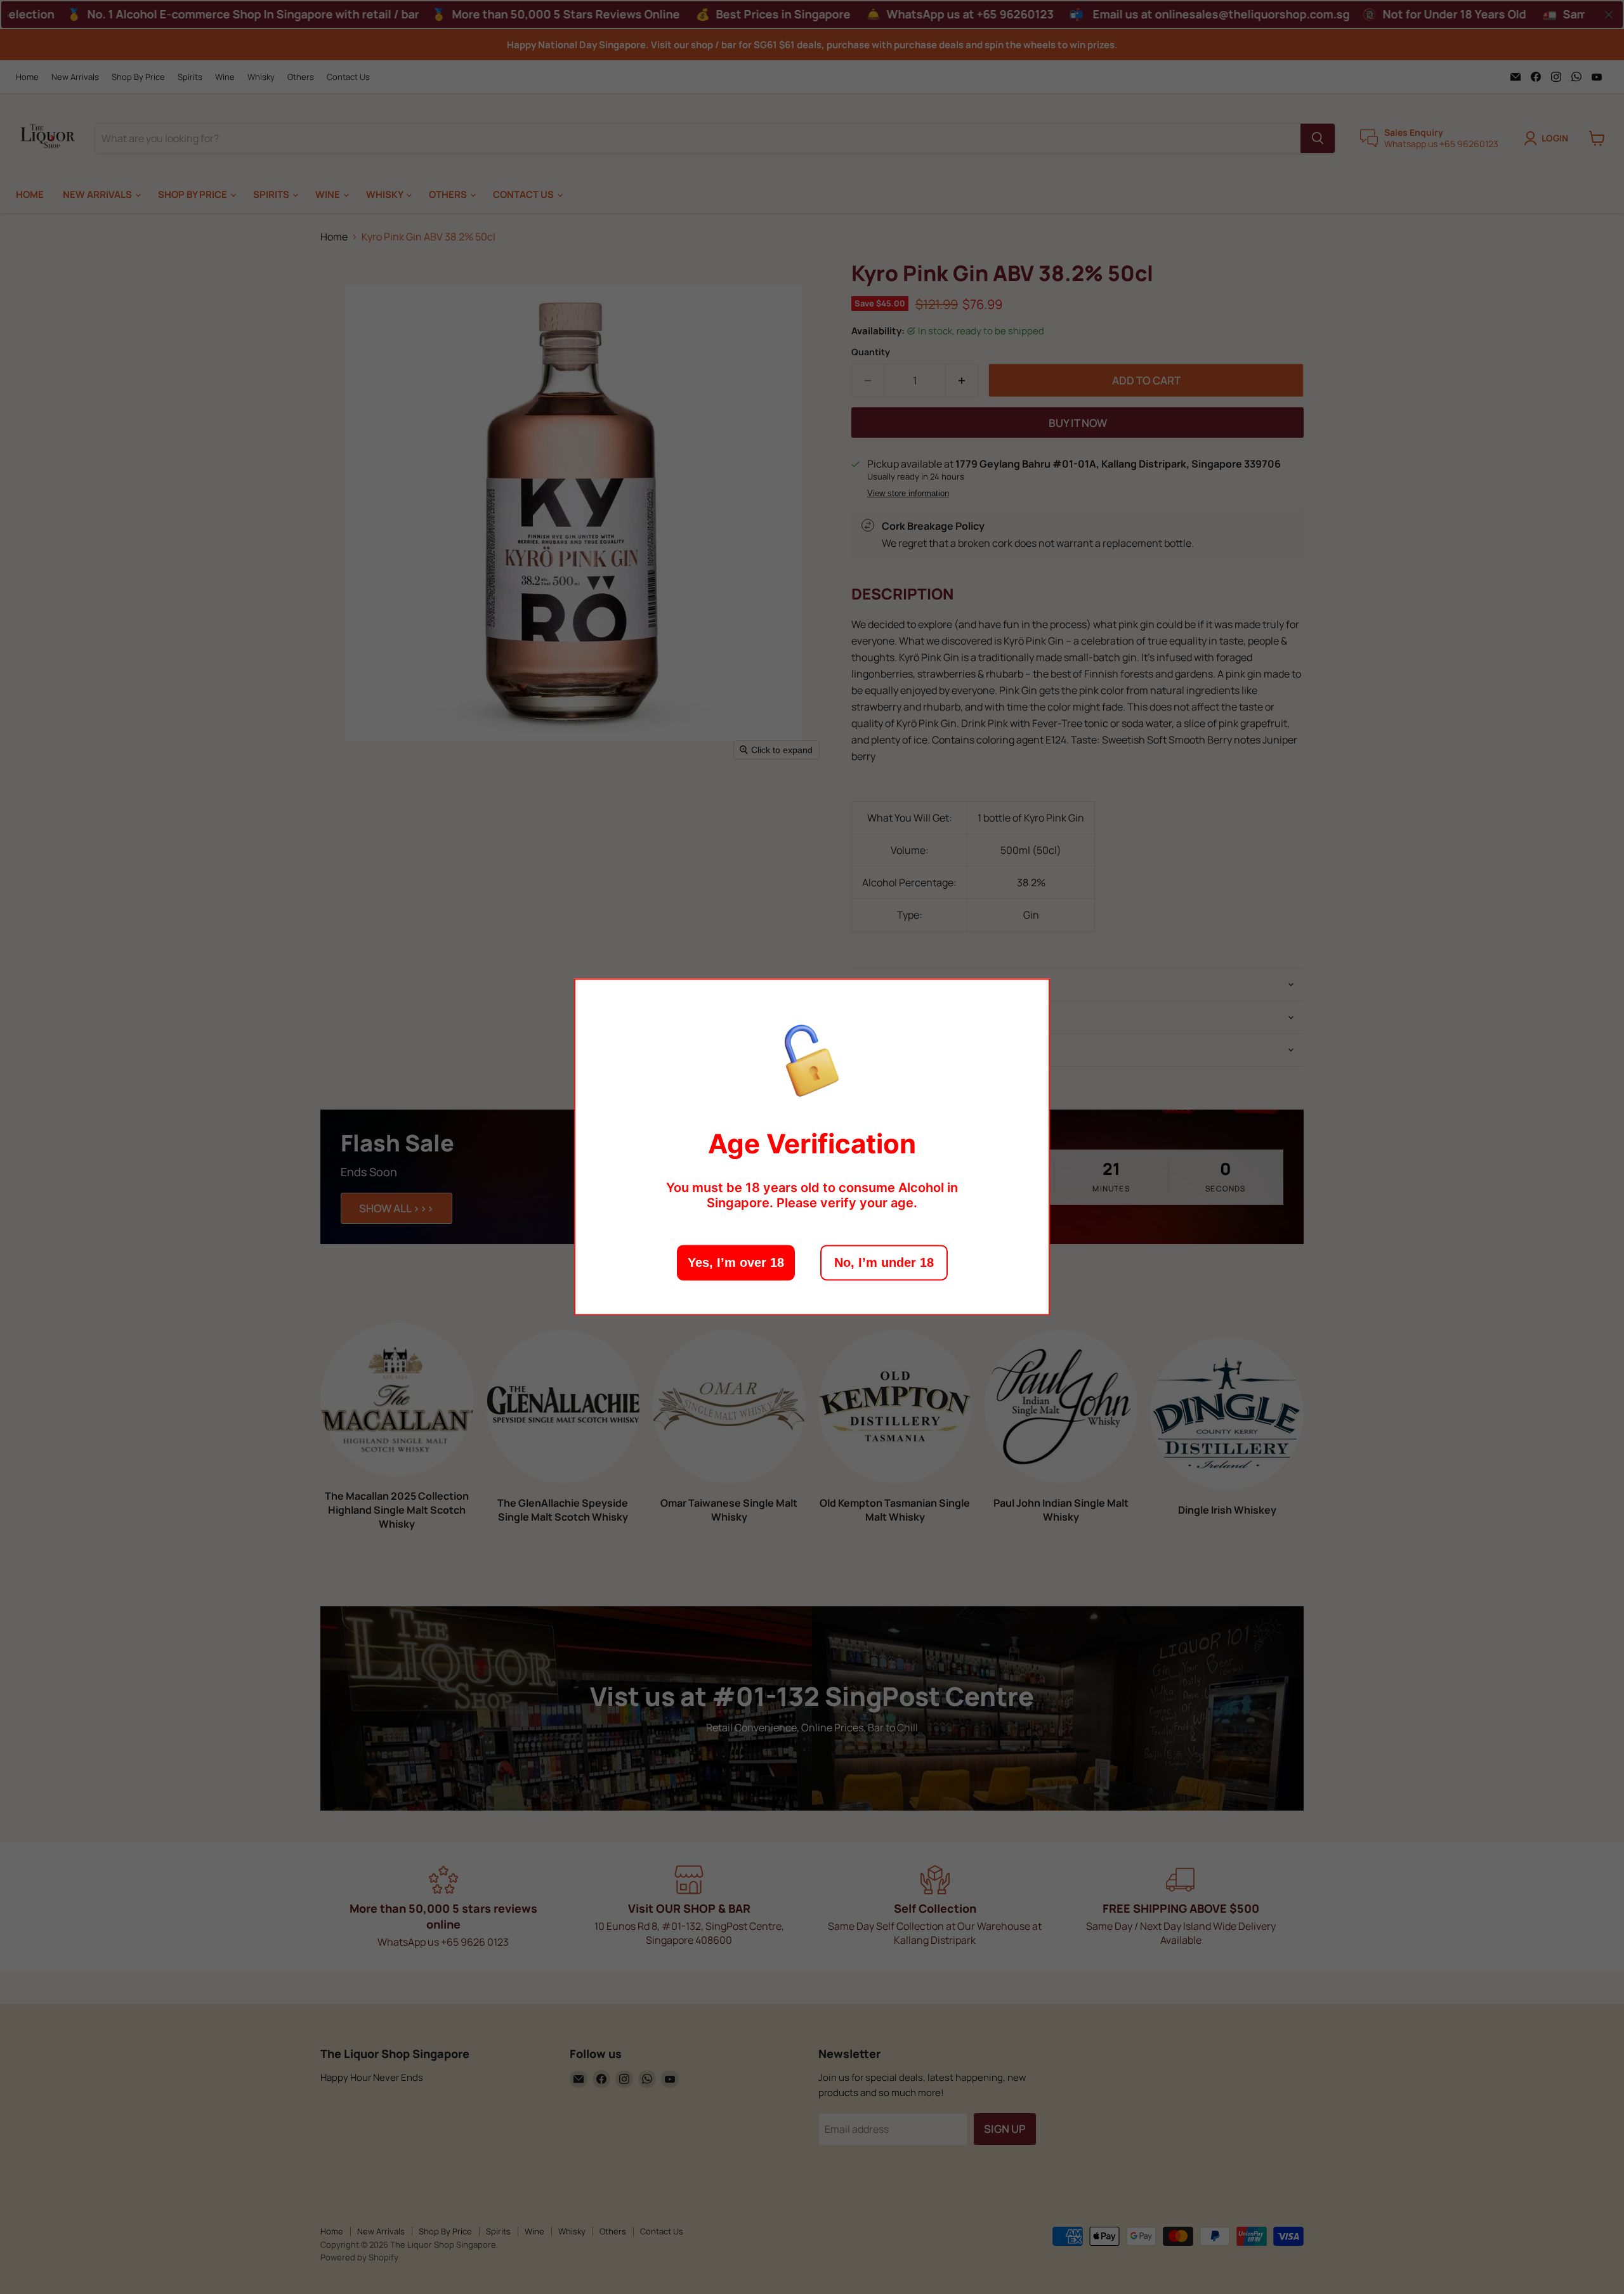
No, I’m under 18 (884, 1263)
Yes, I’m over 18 (736, 1263)
